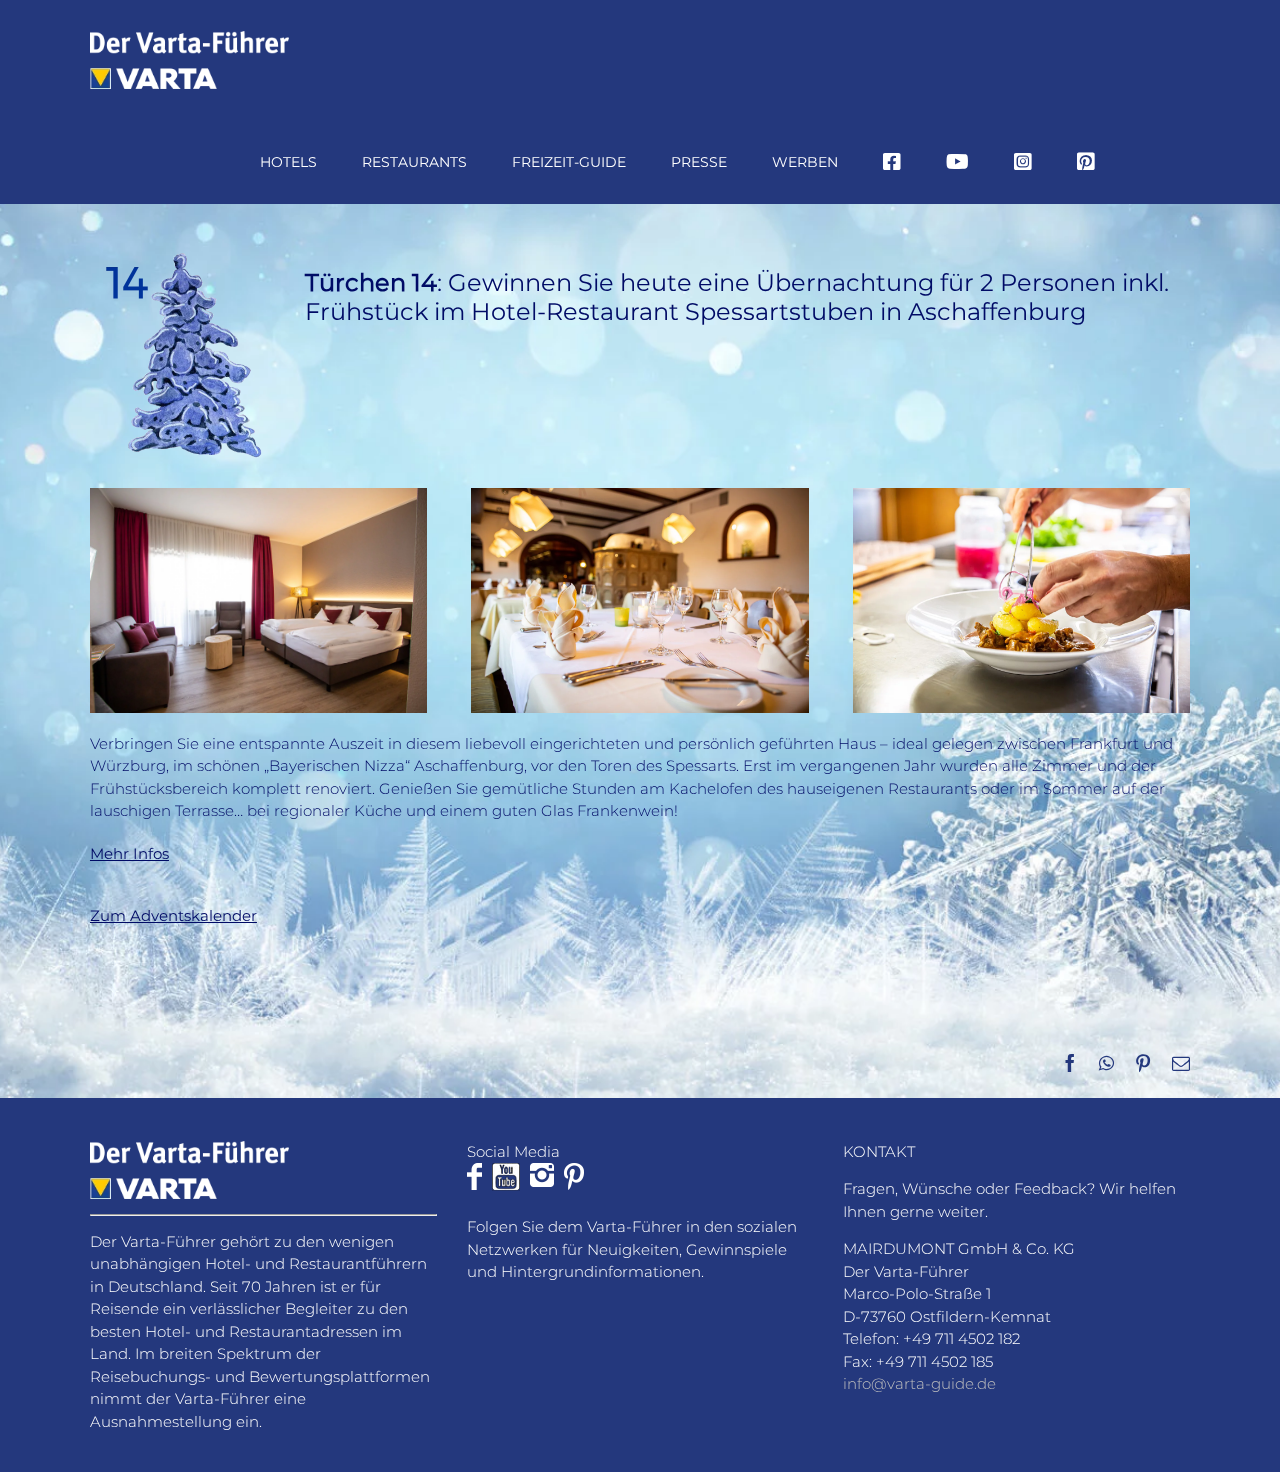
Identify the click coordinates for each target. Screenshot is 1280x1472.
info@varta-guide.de (919, 1383)
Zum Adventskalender (173, 915)
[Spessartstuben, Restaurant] (639, 495)
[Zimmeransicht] (258, 495)
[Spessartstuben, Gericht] (1021, 495)
